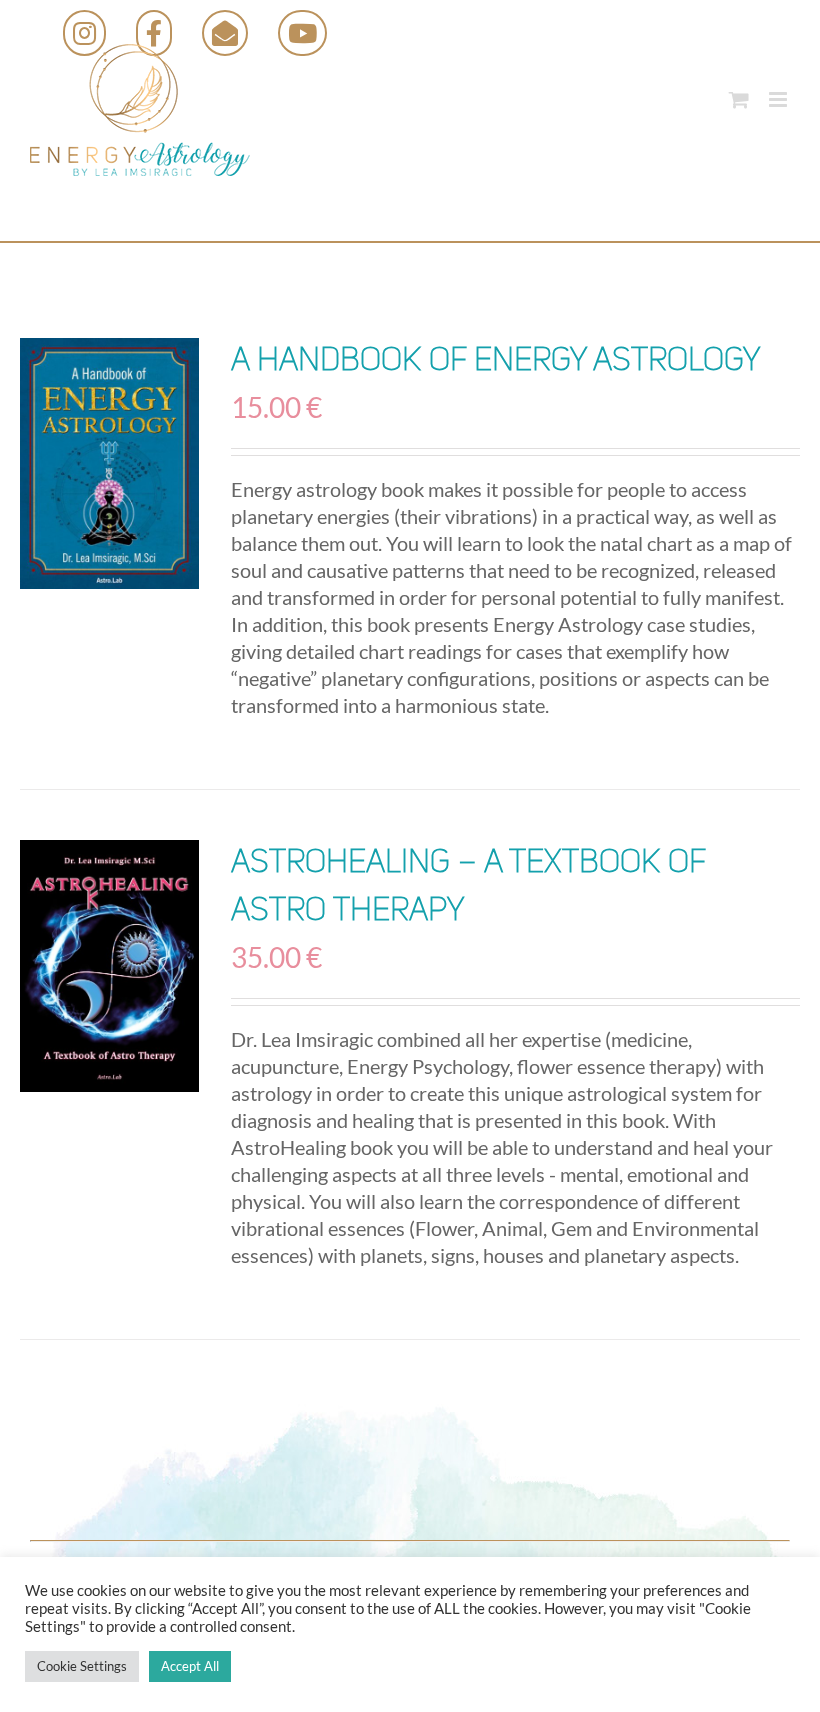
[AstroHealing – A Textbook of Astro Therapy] (109, 966)
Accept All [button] (190, 1666)
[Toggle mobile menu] (779, 99)
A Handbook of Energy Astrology (495, 362)
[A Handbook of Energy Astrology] (109, 463)
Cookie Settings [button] (82, 1666)
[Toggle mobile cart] (739, 99)
